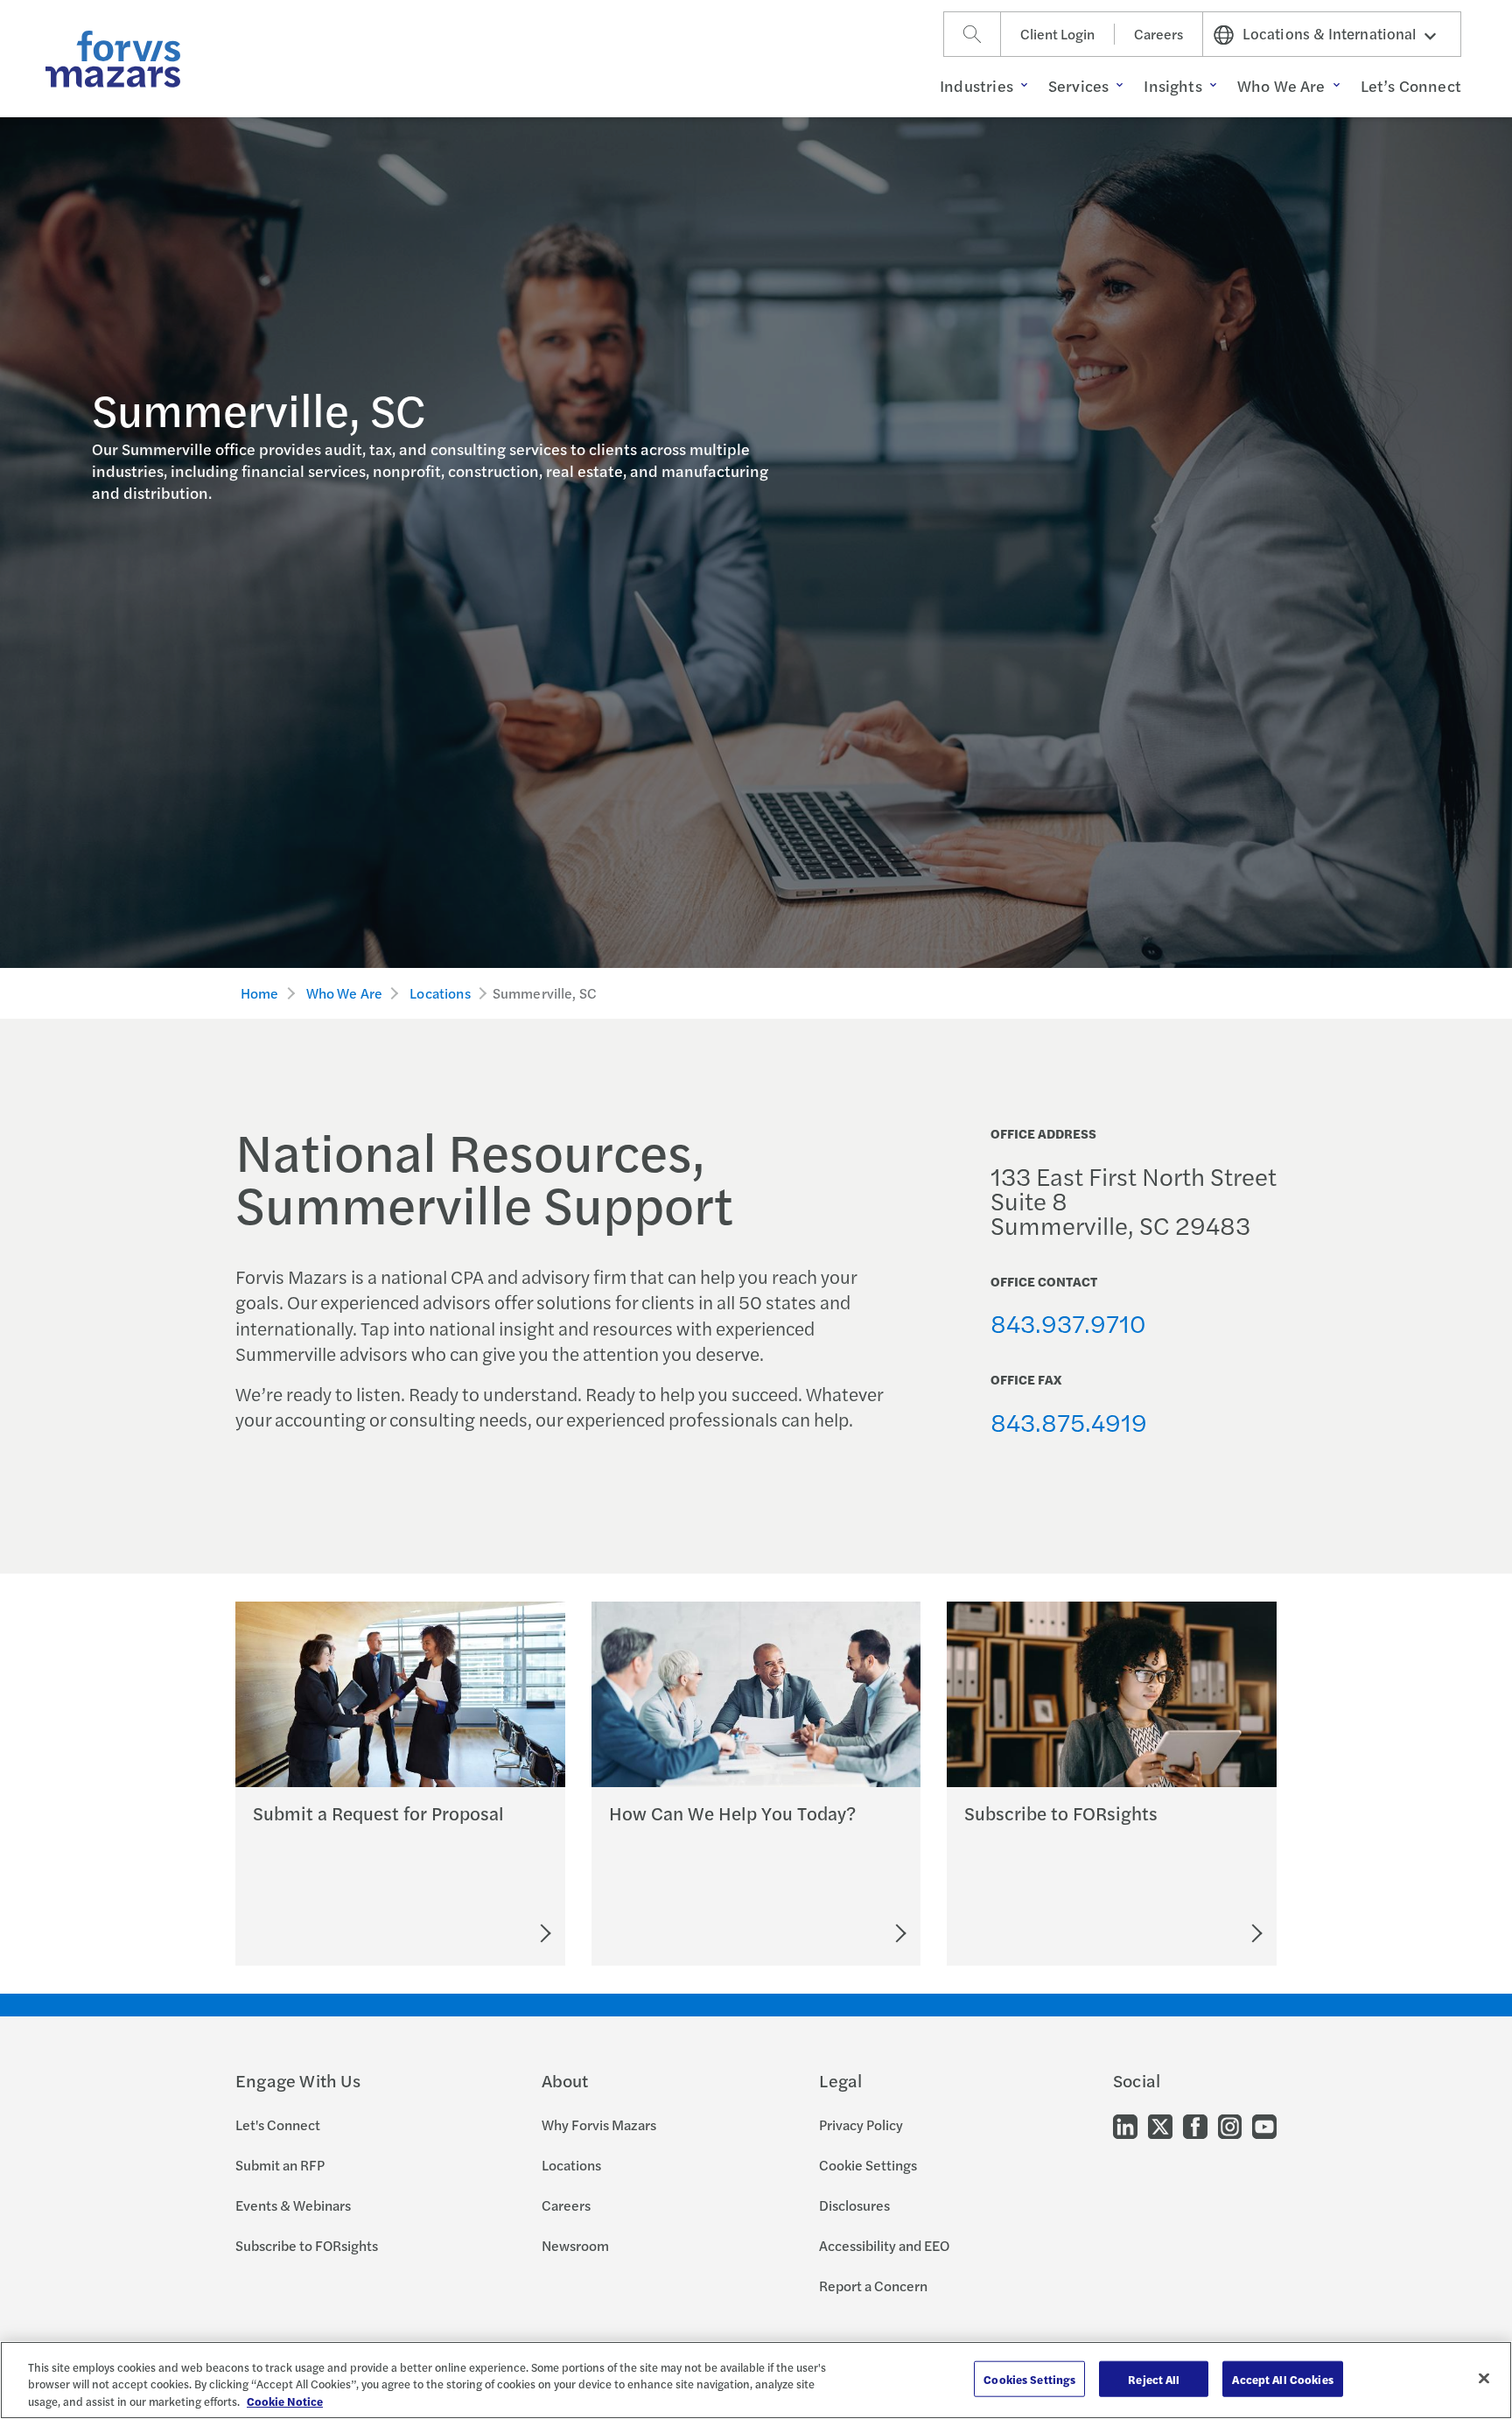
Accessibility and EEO (884, 2245)
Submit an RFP (280, 2165)
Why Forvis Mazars (599, 2125)
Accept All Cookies (1282, 2378)
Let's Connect (278, 2125)
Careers (1158, 34)
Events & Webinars (293, 2205)
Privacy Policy (861, 2125)
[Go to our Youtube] (1264, 2125)
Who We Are (345, 993)
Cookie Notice (285, 2401)
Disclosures (854, 2205)
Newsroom (575, 2245)
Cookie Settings (868, 2165)
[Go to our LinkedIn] (1125, 2125)
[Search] (972, 34)
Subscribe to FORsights (307, 2245)
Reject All (1154, 2378)
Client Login (1057, 34)
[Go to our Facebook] (1195, 2125)
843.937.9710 (1068, 1322)
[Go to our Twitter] (1160, 2125)
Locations (440, 993)
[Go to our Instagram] (1230, 2125)
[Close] (1484, 2378)
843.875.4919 (1069, 1421)
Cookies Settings (1029, 2378)
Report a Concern (873, 2286)
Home (260, 993)
